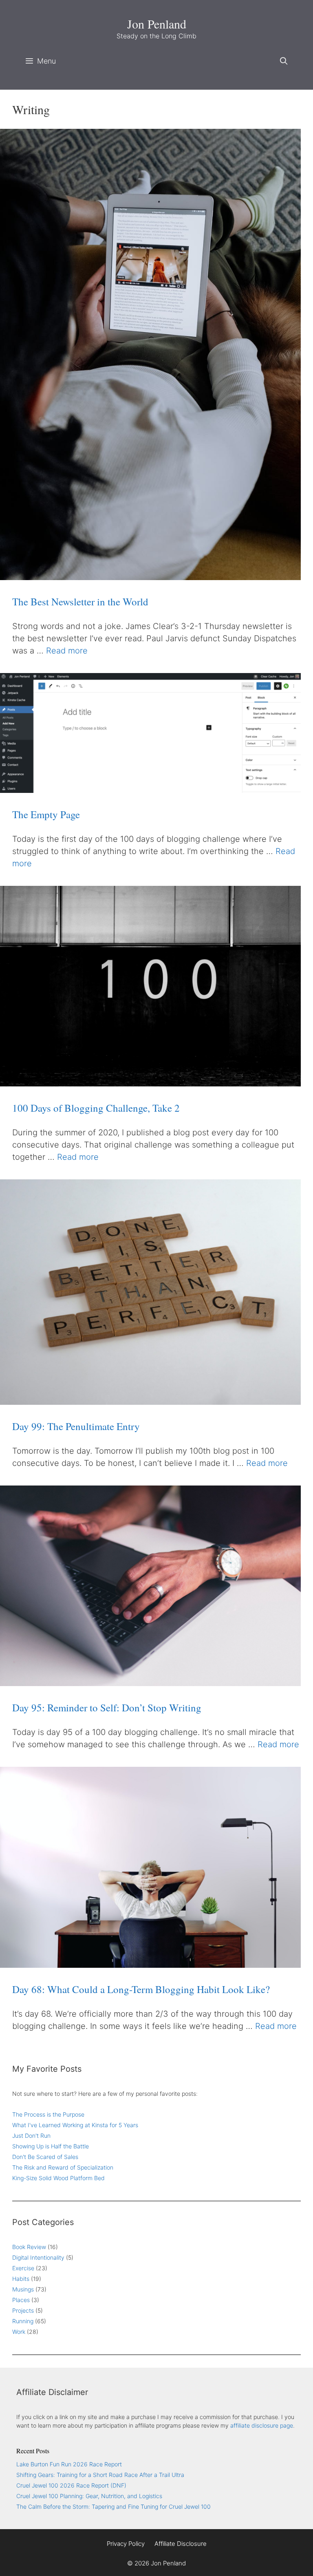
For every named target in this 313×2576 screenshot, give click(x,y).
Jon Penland (157, 24)
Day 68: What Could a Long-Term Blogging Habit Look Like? (141, 1989)
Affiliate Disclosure (181, 2544)
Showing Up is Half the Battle (51, 2146)
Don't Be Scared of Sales (45, 2157)
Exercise (23, 2268)
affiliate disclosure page (262, 2425)
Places (21, 2300)
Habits (21, 2279)
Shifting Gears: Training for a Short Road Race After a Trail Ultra (100, 2475)
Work (19, 2332)
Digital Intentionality (38, 2257)
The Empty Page (46, 814)
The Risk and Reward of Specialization (63, 2167)
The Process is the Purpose (48, 2114)
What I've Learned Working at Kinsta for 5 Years (75, 2125)
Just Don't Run (31, 2136)
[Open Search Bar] (284, 61)
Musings (23, 2289)
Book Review (29, 2247)
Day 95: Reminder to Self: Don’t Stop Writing (107, 1707)
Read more (67, 651)
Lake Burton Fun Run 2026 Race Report (69, 2464)
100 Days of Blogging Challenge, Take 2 (96, 1108)
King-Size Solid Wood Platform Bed (58, 2178)
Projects (23, 2310)
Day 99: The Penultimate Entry (76, 1426)
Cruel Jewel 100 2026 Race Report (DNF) (71, 2485)
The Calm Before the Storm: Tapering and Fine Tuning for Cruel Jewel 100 (114, 2506)
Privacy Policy (126, 2544)
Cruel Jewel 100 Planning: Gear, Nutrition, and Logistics (89, 2496)
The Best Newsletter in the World (80, 602)
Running (23, 2321)
